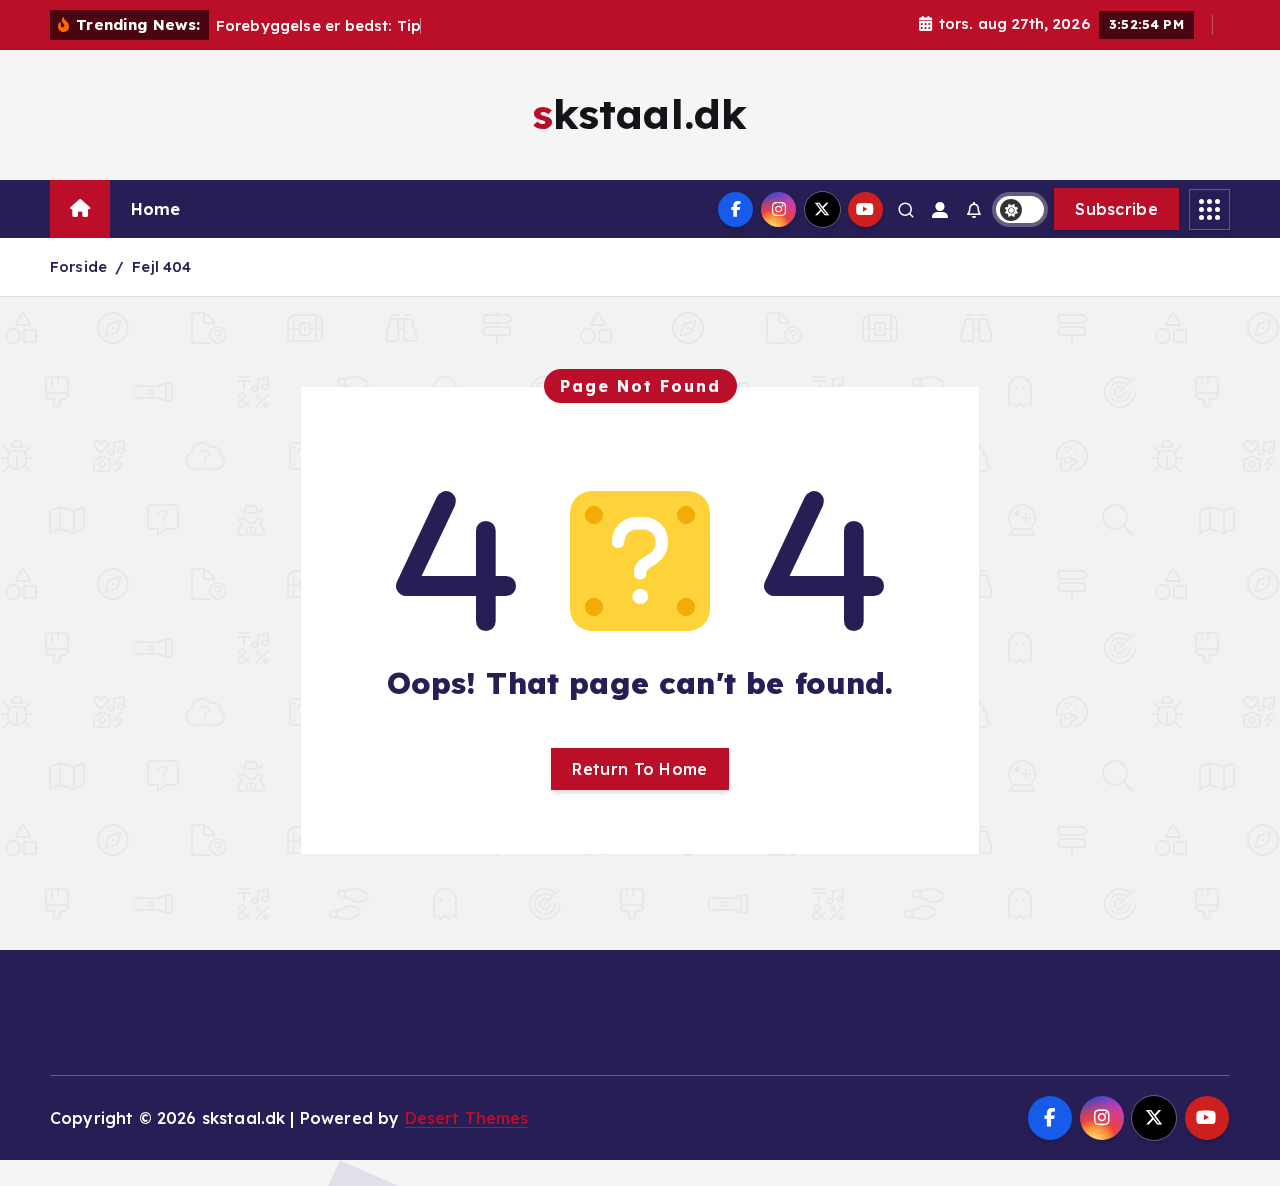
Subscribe (1116, 209)
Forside (78, 266)
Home (156, 209)
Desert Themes (467, 1118)
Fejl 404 (161, 266)
